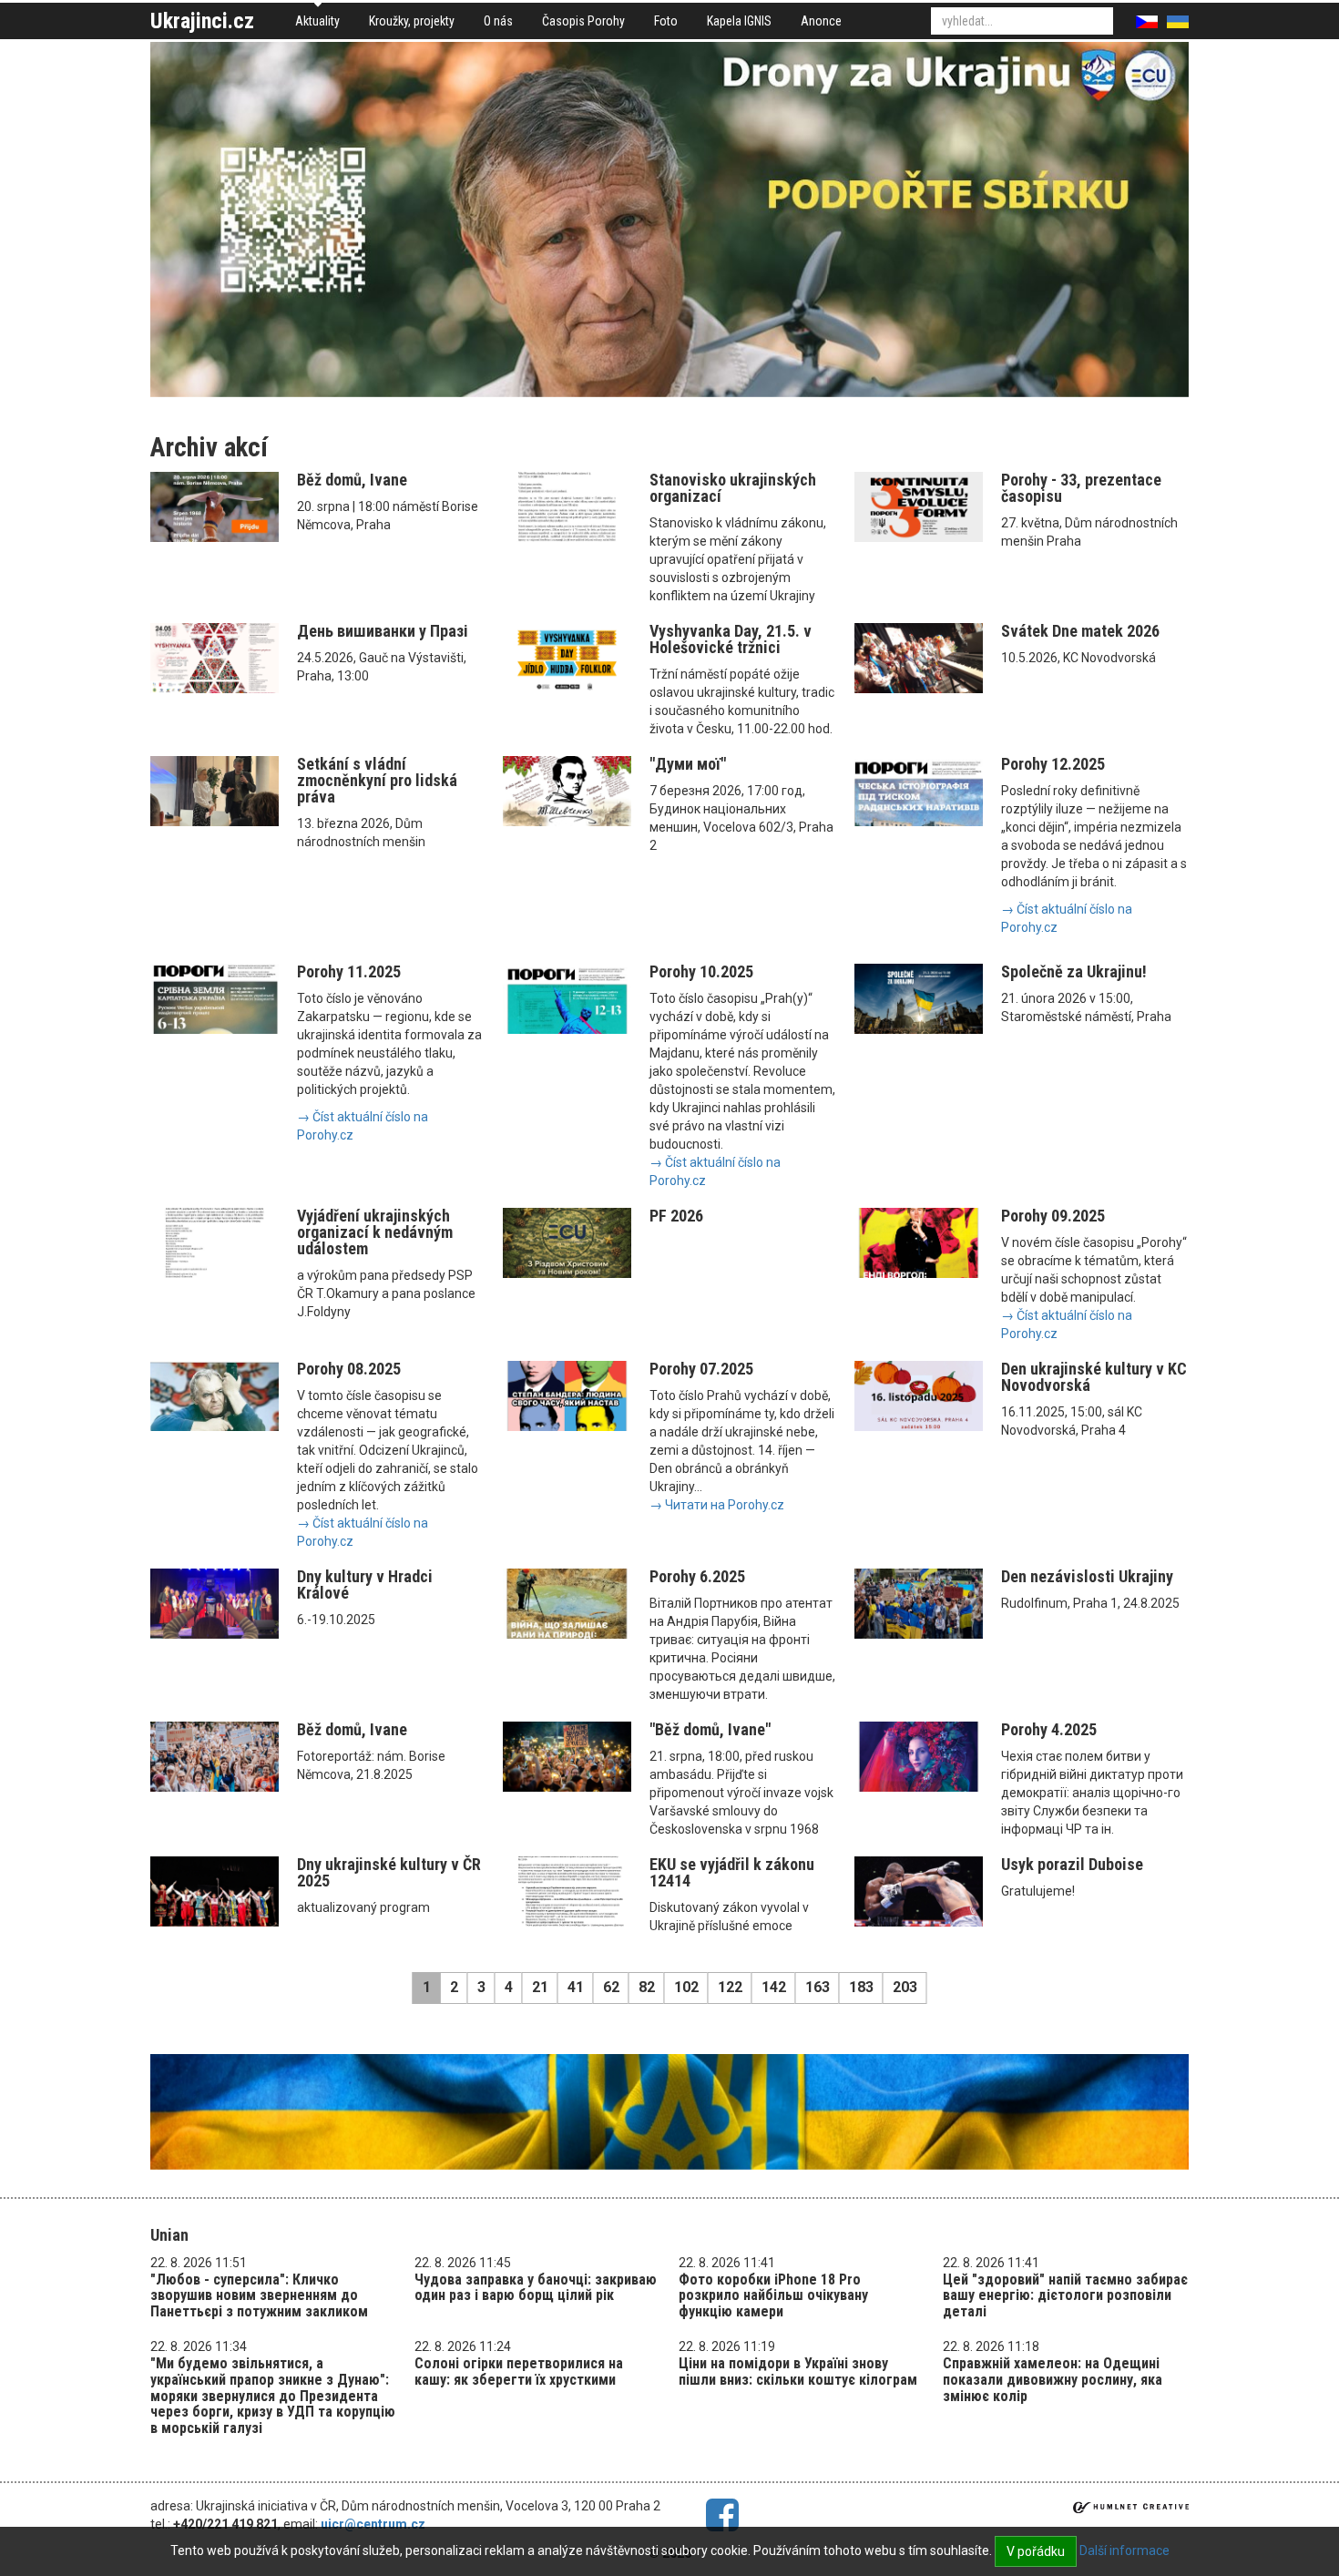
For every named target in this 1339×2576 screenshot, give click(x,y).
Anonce (821, 21)
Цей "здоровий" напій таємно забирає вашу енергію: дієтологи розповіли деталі (1065, 2295)
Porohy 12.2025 (1053, 764)
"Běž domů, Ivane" (710, 1729)
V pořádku (1036, 2551)
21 (540, 1987)
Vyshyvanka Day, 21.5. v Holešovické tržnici (731, 639)
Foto (666, 21)
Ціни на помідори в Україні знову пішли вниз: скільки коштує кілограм (798, 2372)
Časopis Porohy (583, 21)
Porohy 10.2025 (701, 971)
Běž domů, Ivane (352, 480)
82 (647, 1987)
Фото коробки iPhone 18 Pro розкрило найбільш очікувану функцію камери (773, 2295)
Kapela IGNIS (739, 21)
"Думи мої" (688, 764)
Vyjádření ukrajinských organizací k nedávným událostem (375, 1232)
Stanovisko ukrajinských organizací (733, 488)
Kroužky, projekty (412, 21)
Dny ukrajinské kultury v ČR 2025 (389, 1872)
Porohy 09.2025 (1053, 1216)
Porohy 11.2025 (349, 971)
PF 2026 (676, 1216)
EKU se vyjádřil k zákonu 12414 (732, 1872)
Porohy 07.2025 (701, 1369)
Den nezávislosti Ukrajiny (1087, 1576)
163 (818, 1987)
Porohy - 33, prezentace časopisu (1081, 488)
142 (774, 1987)
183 (861, 1987)
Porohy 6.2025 (697, 1576)
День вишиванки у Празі (383, 631)
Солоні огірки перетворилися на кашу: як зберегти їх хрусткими (519, 2372)
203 (905, 1987)
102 (686, 1987)
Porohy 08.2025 (349, 1369)
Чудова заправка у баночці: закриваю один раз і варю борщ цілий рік (536, 2288)
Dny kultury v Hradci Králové (365, 1584)
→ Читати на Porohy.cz (717, 1505)
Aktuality (317, 21)
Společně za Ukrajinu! (1074, 971)
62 (611, 1987)
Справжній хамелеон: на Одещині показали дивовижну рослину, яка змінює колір (1053, 2379)
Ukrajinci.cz (202, 21)
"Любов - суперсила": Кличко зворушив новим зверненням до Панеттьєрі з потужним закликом (259, 2295)
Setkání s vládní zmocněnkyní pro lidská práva (377, 780)
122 (730, 1987)
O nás (498, 21)
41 (576, 1987)
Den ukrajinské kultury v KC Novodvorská (1094, 1377)
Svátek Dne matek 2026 (1080, 631)
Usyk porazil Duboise (1072, 1864)
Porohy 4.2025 (1049, 1729)
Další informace (1124, 2550)
